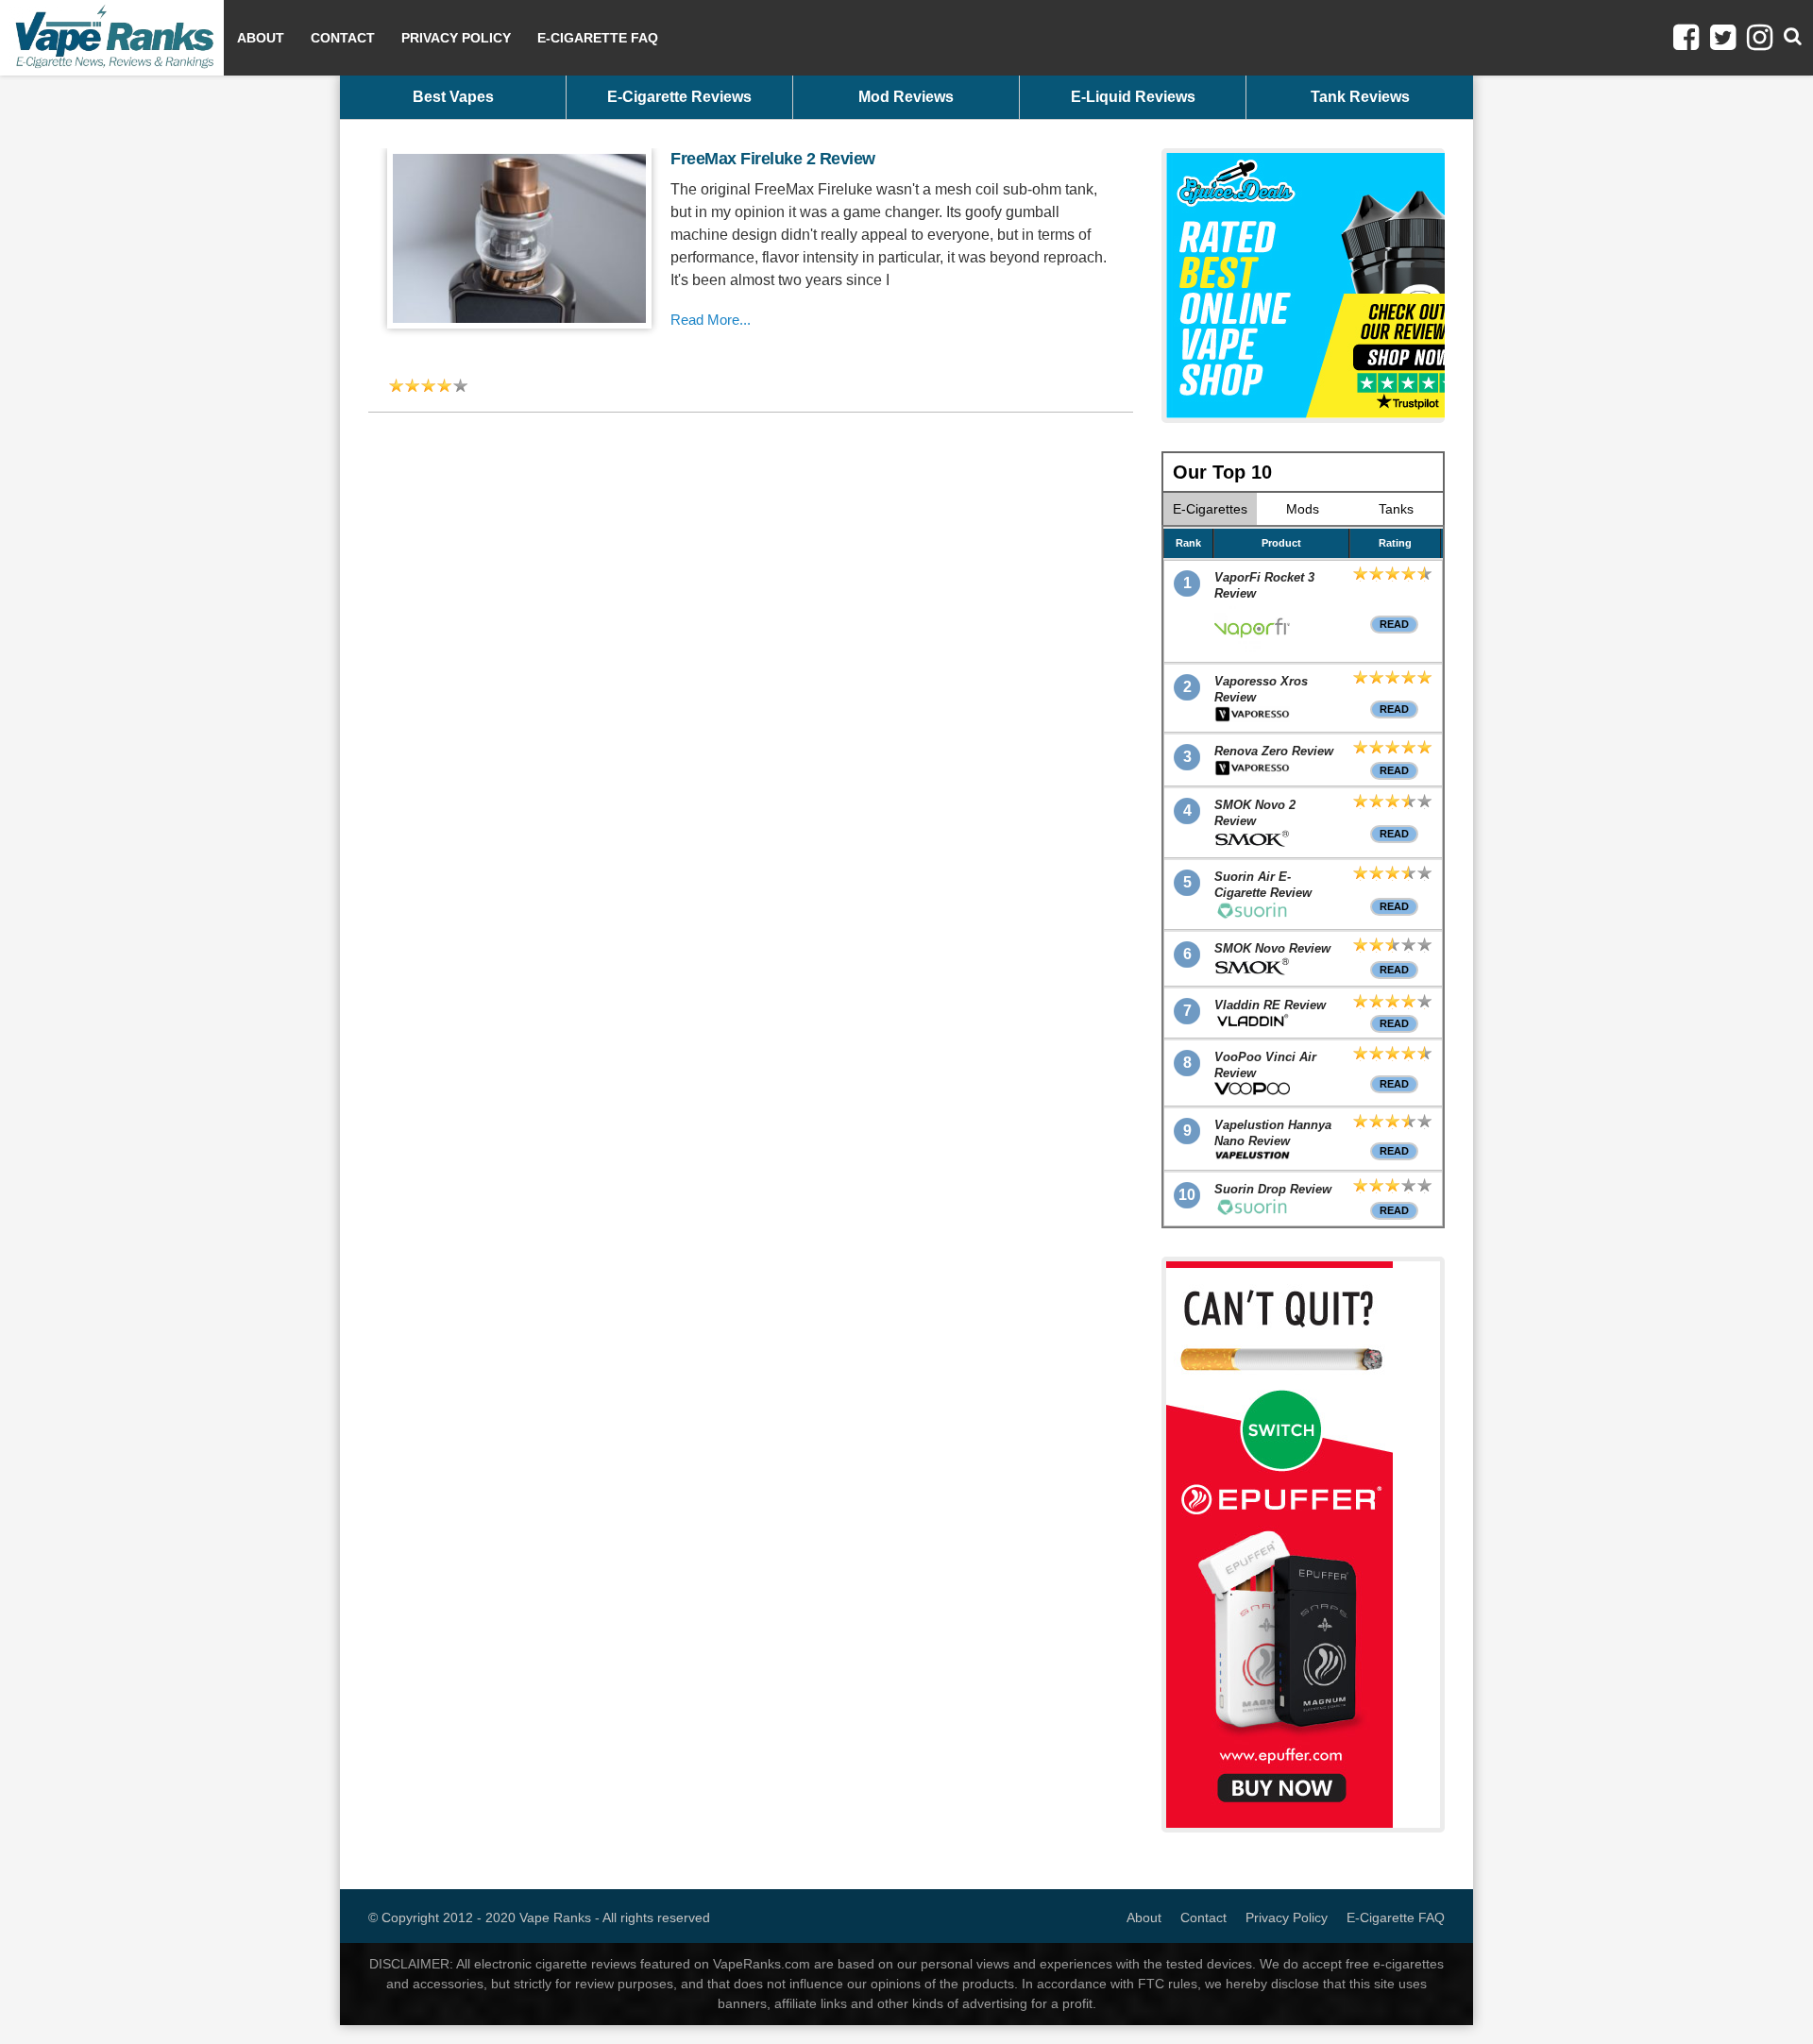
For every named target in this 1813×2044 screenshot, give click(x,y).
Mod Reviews (906, 97)
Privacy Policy (456, 38)
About (261, 38)
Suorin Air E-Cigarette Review (1263, 885)
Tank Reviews (1360, 97)
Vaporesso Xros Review (1261, 689)
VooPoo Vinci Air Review (1265, 1065)
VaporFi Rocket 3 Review (1264, 585)
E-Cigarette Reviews (679, 97)
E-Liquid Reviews (1133, 97)
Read (1394, 624)
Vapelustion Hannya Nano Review (1273, 1133)
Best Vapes (453, 97)
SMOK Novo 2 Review (1255, 813)
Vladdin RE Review (1270, 1005)
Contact (343, 38)
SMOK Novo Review (1272, 948)
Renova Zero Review (1274, 751)
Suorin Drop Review (1273, 1189)
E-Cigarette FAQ (598, 38)
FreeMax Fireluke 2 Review (773, 159)
